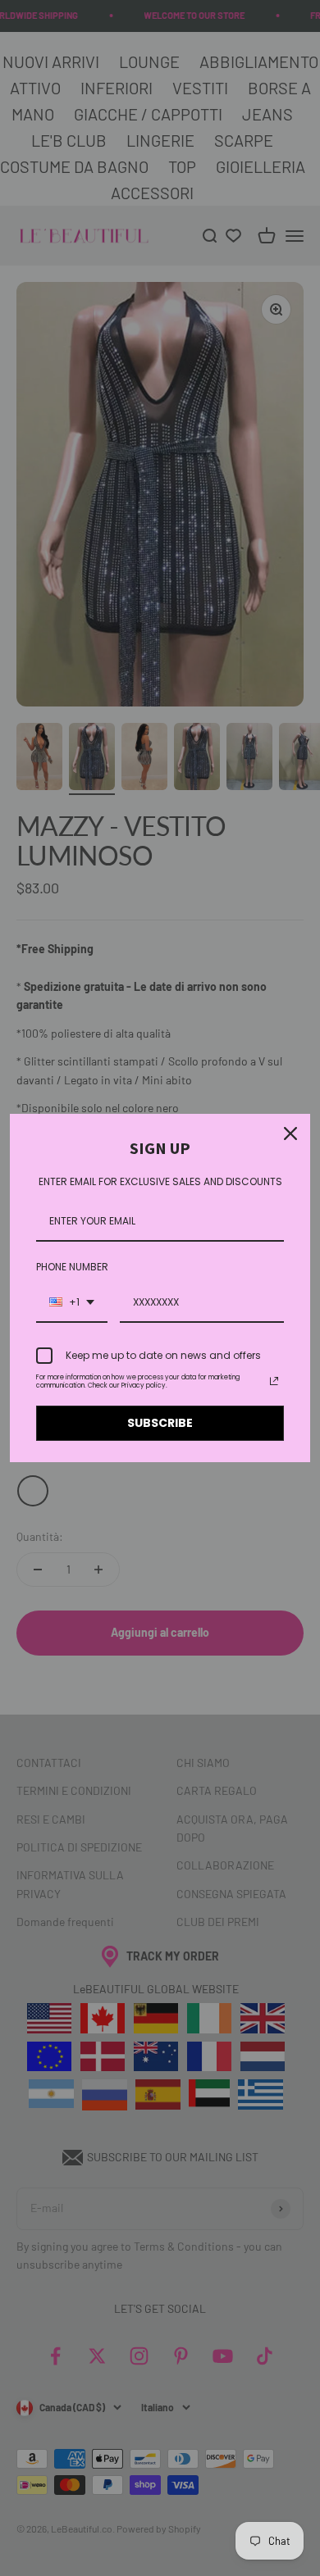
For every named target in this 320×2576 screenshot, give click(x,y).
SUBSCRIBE (160, 1423)
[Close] (290, 1134)
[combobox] (72, 1303)
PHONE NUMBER (72, 1267)
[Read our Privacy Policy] (274, 1381)
